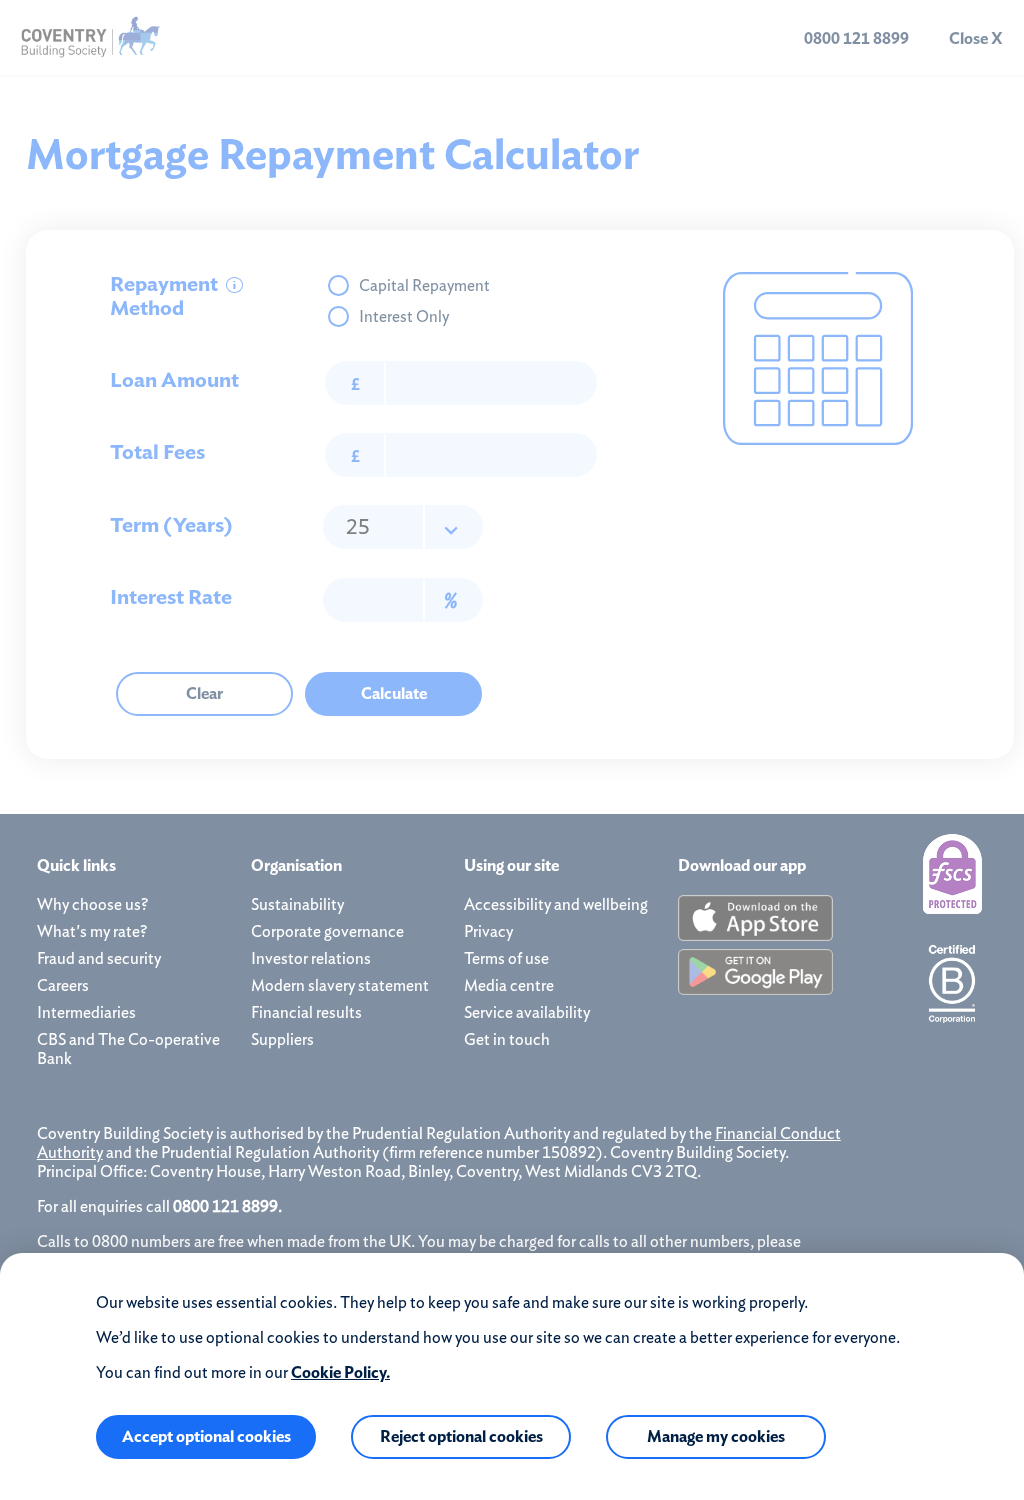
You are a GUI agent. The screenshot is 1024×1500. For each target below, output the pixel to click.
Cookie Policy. (340, 1372)
